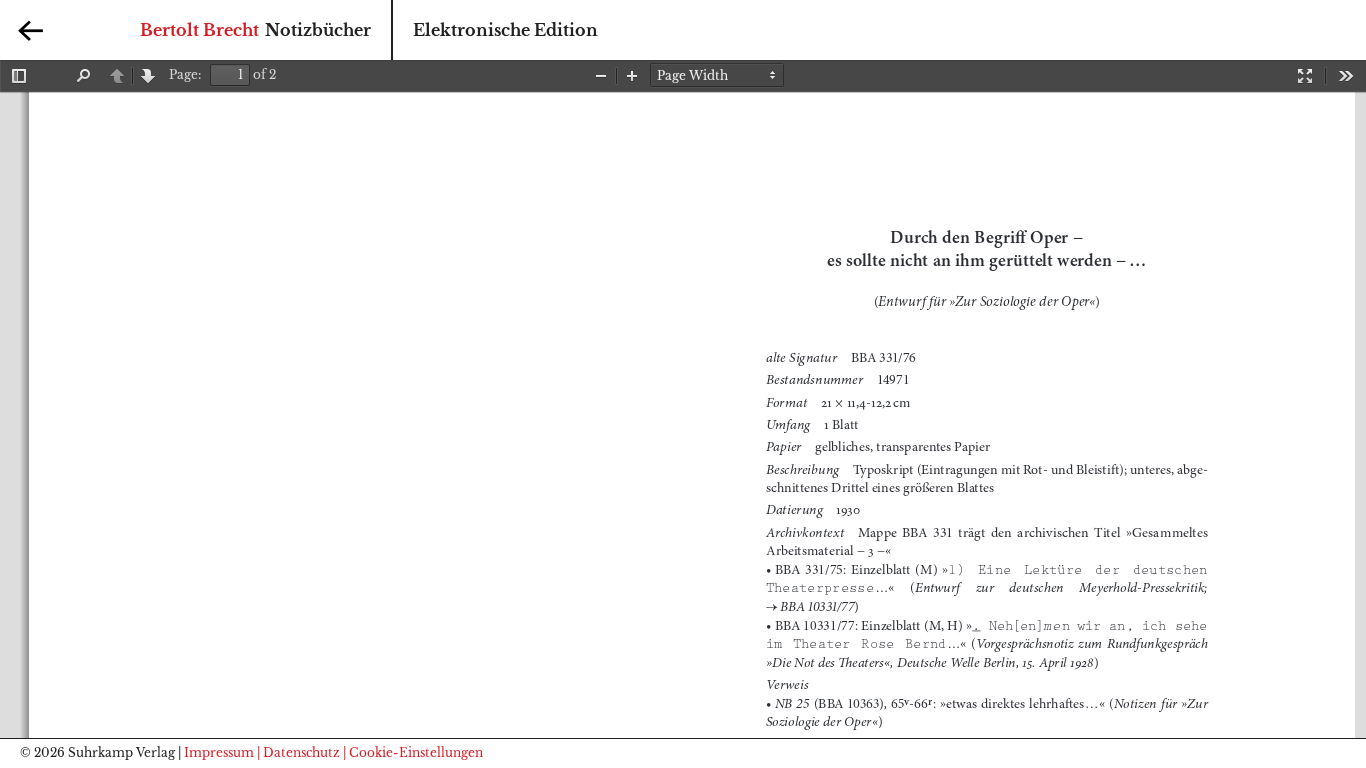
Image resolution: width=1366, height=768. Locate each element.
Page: (185, 74)
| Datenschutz (298, 752)
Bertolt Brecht (199, 30)
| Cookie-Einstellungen (413, 752)
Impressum (219, 752)
